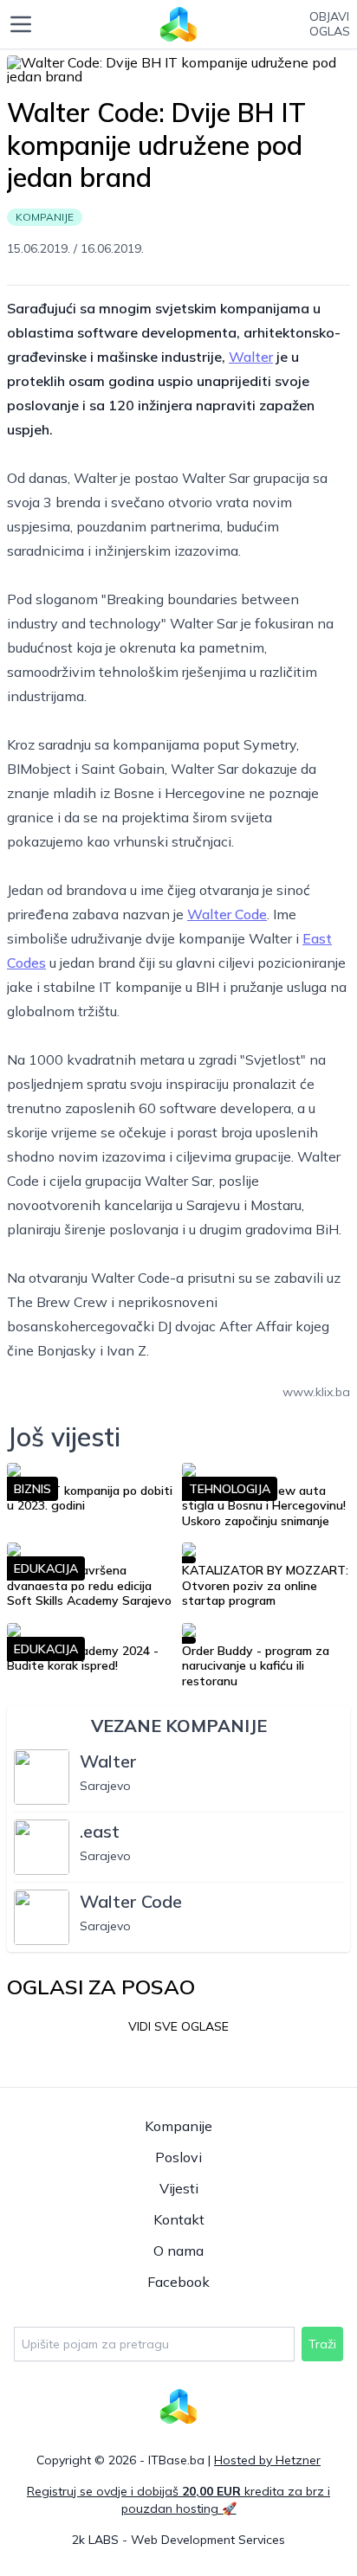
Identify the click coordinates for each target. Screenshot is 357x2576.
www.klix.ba (316, 1392)
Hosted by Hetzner (267, 2460)
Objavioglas (330, 25)
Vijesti (179, 2188)
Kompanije (178, 2126)
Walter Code (227, 914)
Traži (322, 2344)
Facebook (178, 2282)
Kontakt (179, 2219)
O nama (178, 2251)
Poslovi (178, 2157)
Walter (251, 357)
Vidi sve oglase (178, 2026)
